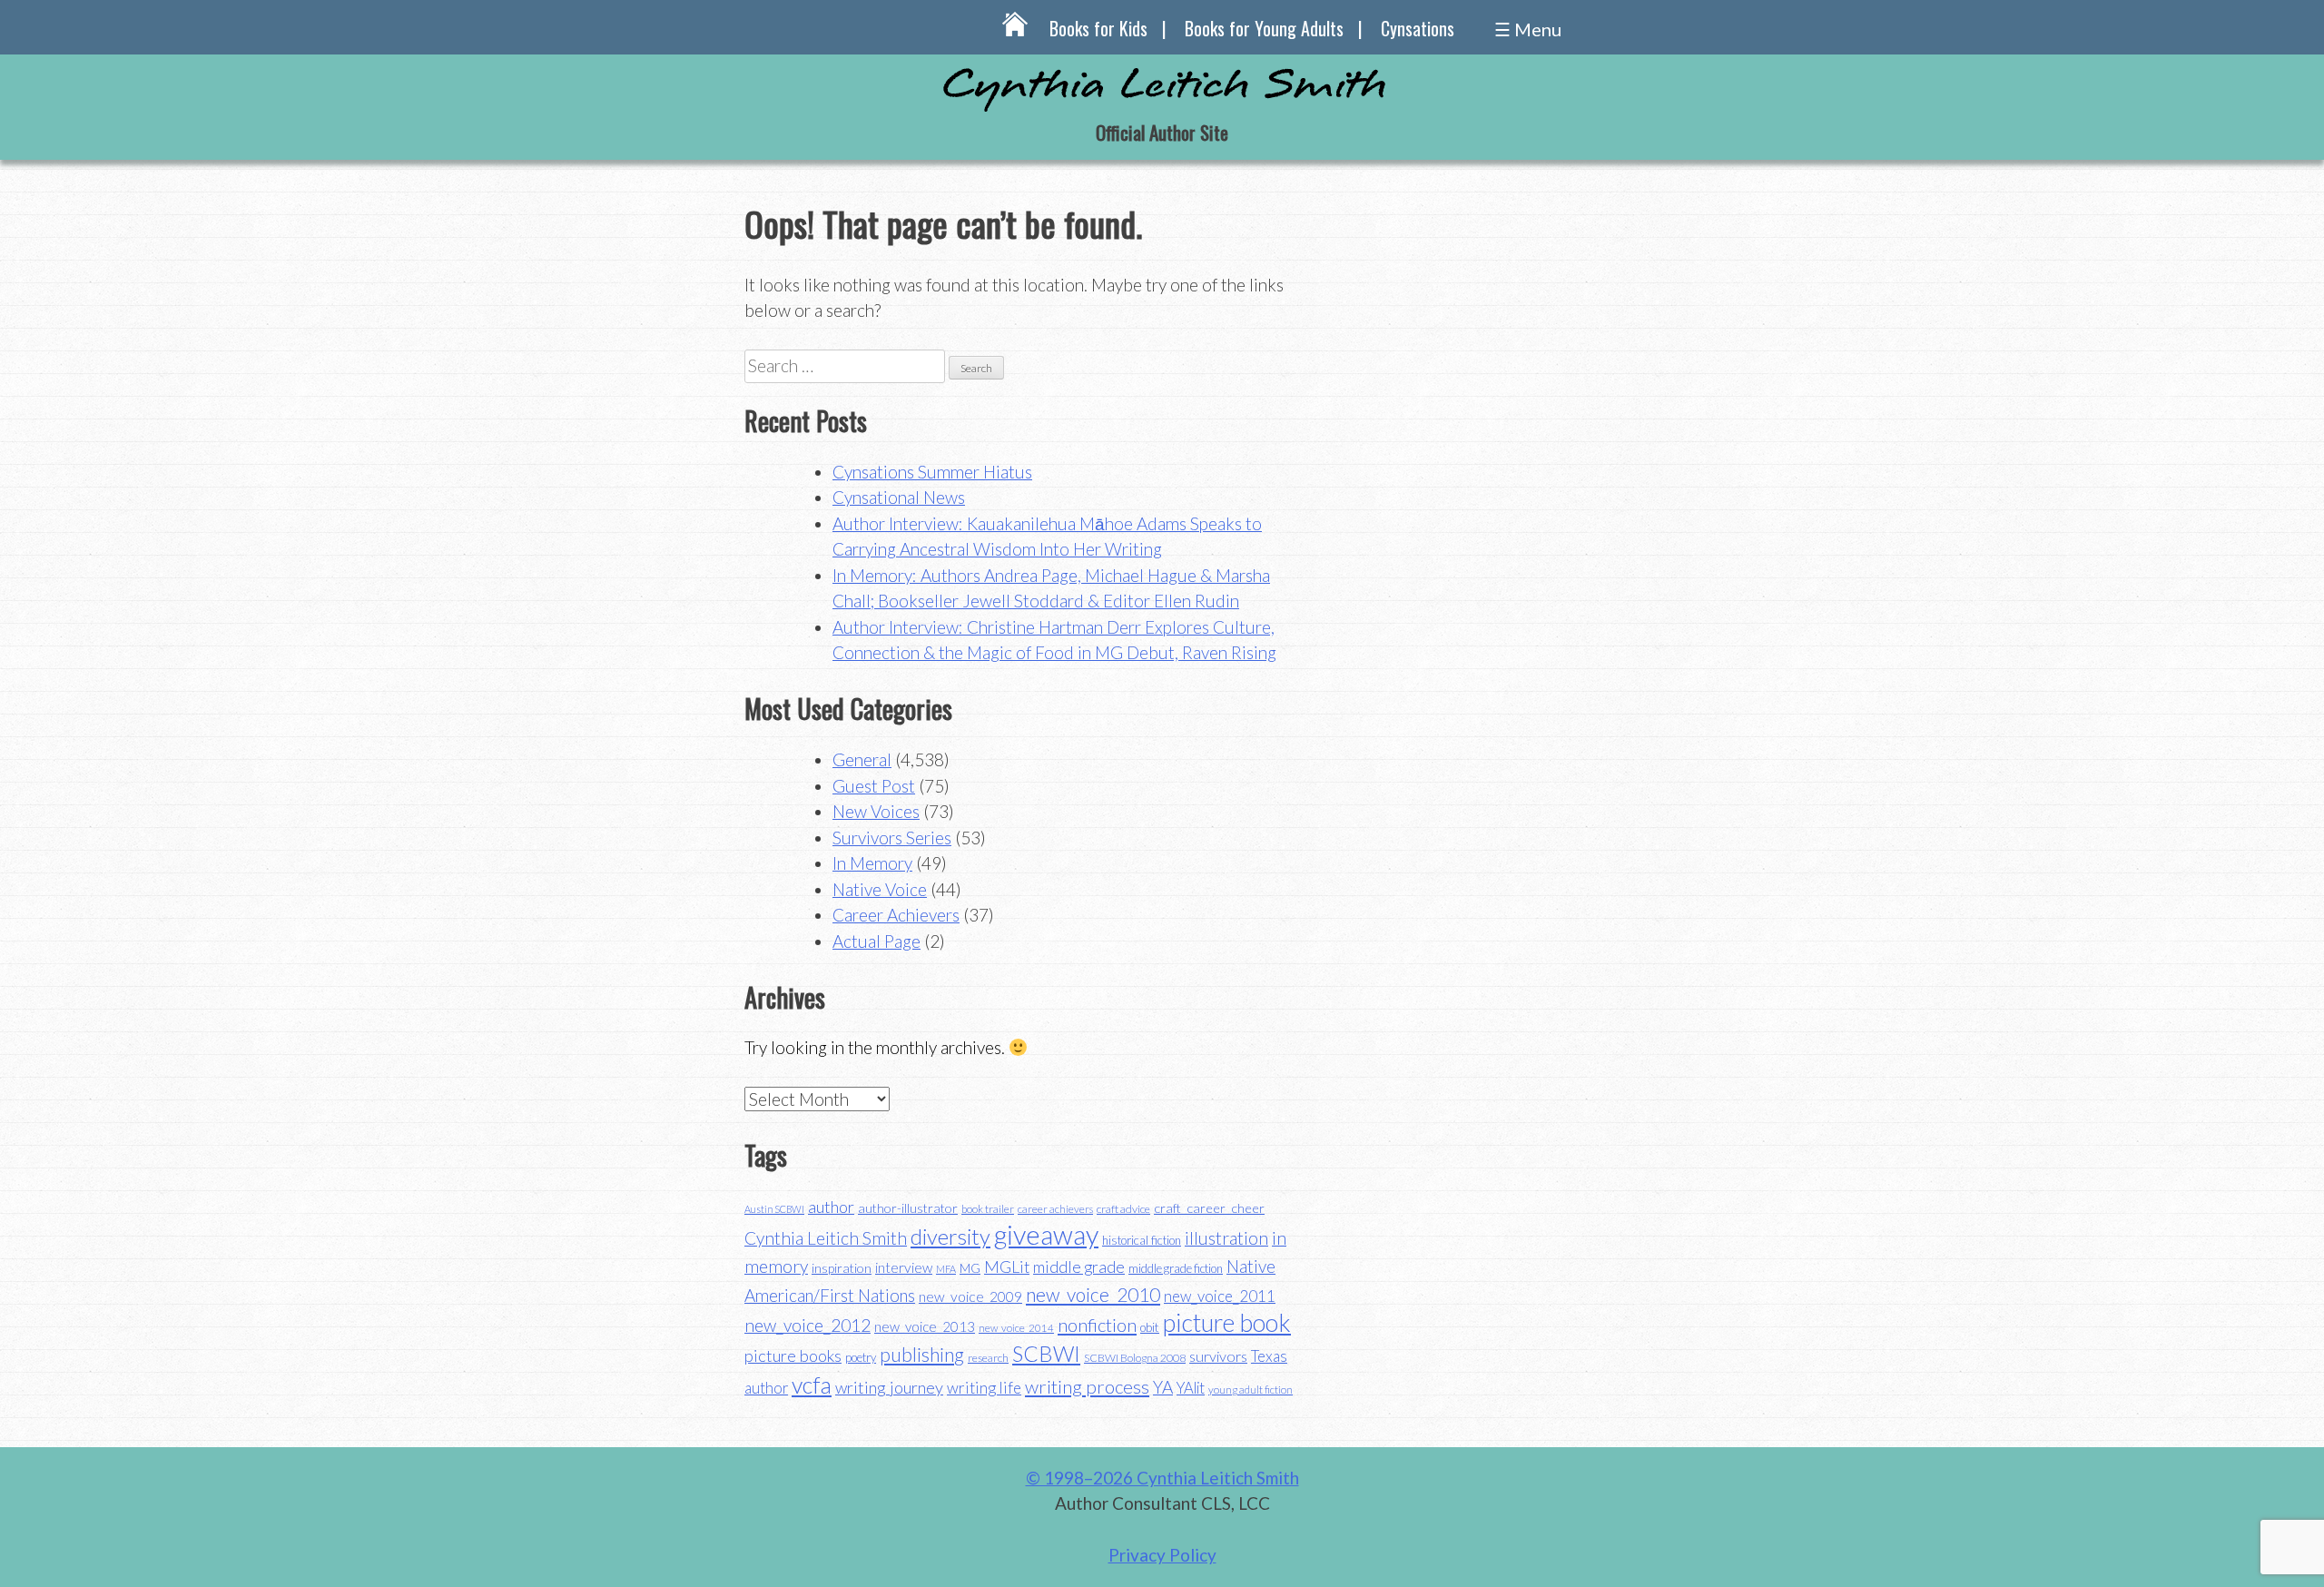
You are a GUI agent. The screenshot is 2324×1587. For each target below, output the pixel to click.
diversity (950, 1236)
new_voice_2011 (1220, 1296)
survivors (1218, 1356)
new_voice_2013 (925, 1326)
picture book (1227, 1323)
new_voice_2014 (1016, 1328)
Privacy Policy (1162, 1555)
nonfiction (1097, 1325)
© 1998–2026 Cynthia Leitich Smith (1162, 1478)
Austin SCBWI (774, 1209)
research (988, 1358)
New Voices (876, 811)
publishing (922, 1354)
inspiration (842, 1268)
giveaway (1046, 1234)
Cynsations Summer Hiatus (932, 472)
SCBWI (1046, 1354)
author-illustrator (908, 1208)
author (831, 1207)
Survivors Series (892, 838)
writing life (984, 1388)
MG (970, 1268)
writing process (1087, 1386)
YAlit (1191, 1388)
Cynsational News (899, 497)
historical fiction (1142, 1240)
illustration (1226, 1238)
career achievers (1055, 1209)
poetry (861, 1357)
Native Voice (880, 889)
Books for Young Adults (1264, 28)
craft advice (1123, 1209)
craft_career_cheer (1209, 1208)
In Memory (872, 863)
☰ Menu (1528, 29)
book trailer (988, 1209)
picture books (793, 1355)
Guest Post (874, 786)
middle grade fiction (1176, 1268)
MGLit (1007, 1267)
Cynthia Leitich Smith (826, 1238)
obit (1150, 1327)
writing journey (889, 1387)
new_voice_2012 (807, 1325)
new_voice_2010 (1093, 1294)
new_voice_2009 (970, 1296)
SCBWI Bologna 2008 (1135, 1358)
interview (904, 1267)
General (862, 759)
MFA (946, 1269)
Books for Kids (1098, 28)
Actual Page (876, 941)
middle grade (1079, 1267)
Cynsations (1418, 28)
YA (1163, 1387)
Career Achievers (896, 915)
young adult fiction (1251, 1390)
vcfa (812, 1385)
